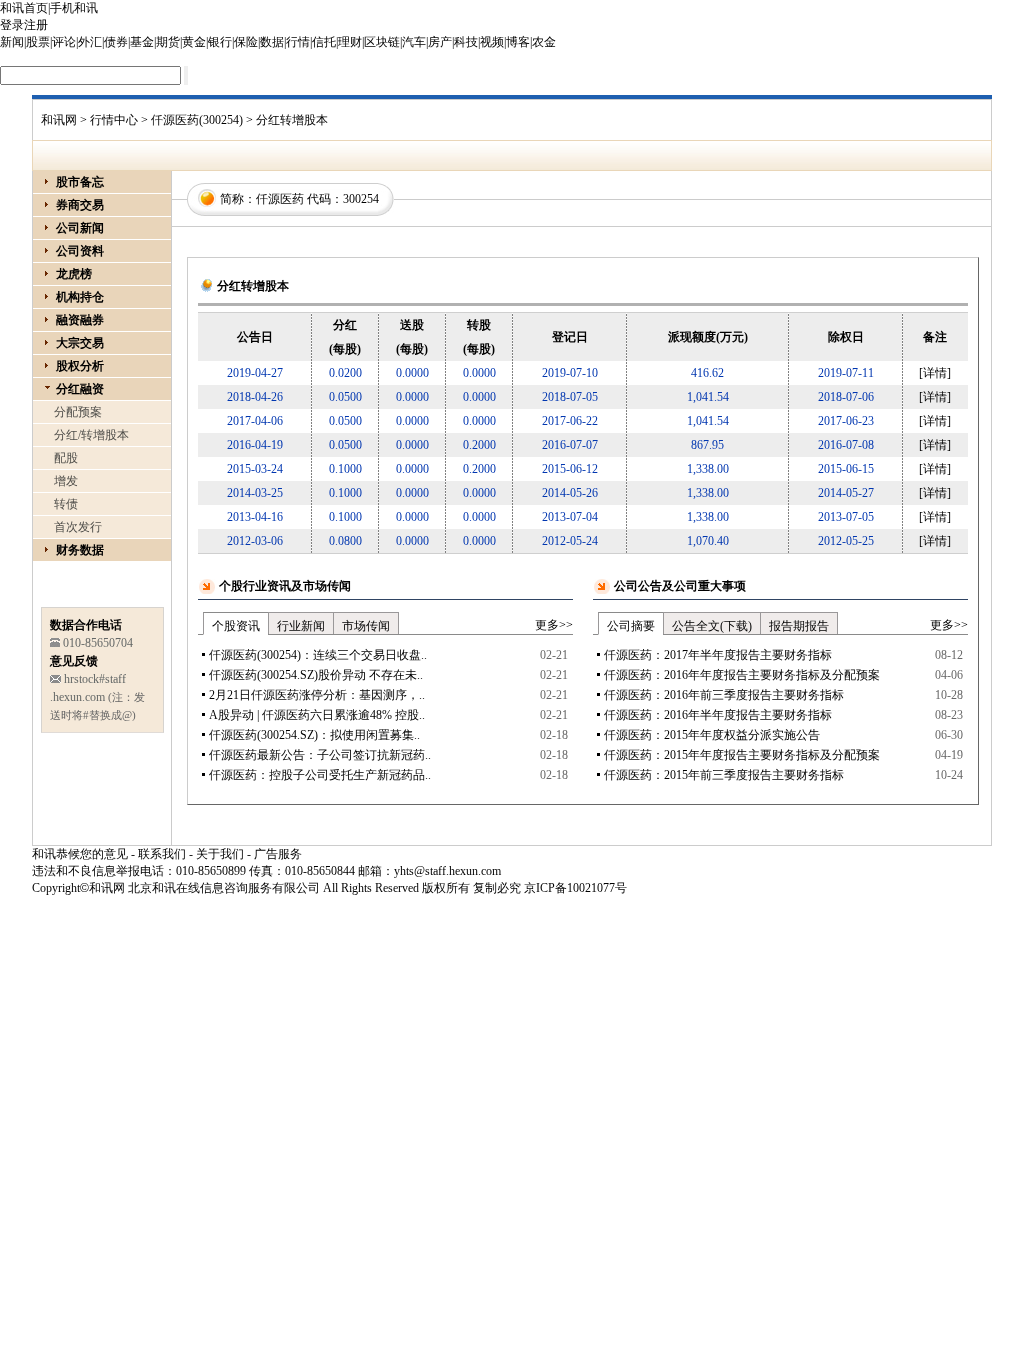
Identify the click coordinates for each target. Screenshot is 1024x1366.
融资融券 (80, 320)
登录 (12, 25)
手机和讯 (74, 8)
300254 (361, 199)
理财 (350, 42)
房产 (440, 42)
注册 (36, 25)
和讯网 (59, 120)
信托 (324, 42)
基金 (142, 42)
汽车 (414, 42)
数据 (272, 42)
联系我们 (162, 854)
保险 (246, 42)
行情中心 (114, 120)
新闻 (12, 42)
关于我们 (220, 854)
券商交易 (80, 205)
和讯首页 (24, 8)
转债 (66, 504)
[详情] (935, 373)
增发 (66, 481)
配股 (66, 458)
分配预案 (78, 412)
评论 (64, 42)
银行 (220, 42)
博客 (518, 42)
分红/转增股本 (91, 435)
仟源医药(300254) (197, 120)
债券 (116, 42)
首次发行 (78, 527)
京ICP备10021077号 (575, 888)
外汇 (90, 42)
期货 (168, 42)
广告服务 (278, 854)
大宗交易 (80, 343)
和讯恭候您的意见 (80, 854)
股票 (38, 42)
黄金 (194, 42)
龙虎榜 (74, 274)
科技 (466, 42)
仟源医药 (280, 199)
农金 (544, 42)
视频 (492, 42)
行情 (298, 42)
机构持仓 (80, 297)
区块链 (382, 42)
